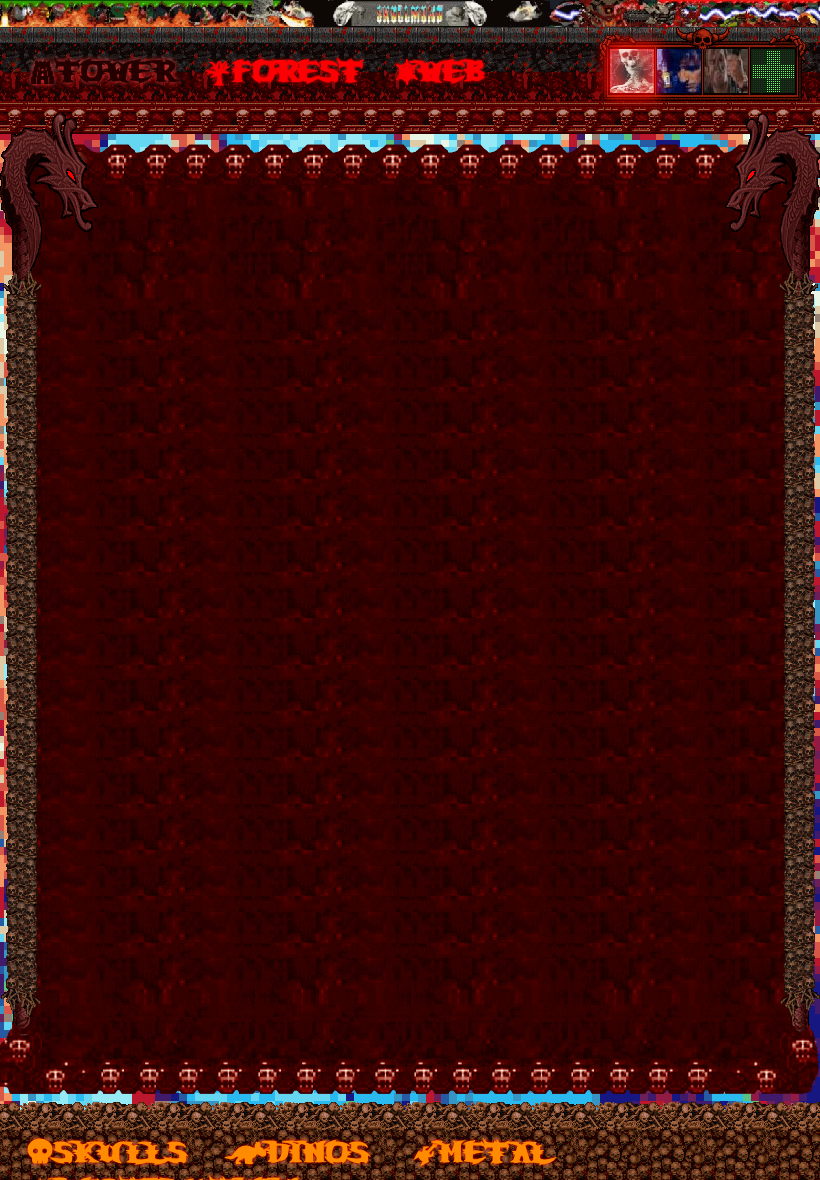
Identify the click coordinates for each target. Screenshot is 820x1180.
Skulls (120, 1150)
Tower (114, 69)
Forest (298, 69)
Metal (495, 1150)
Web (453, 69)
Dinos (318, 1150)
